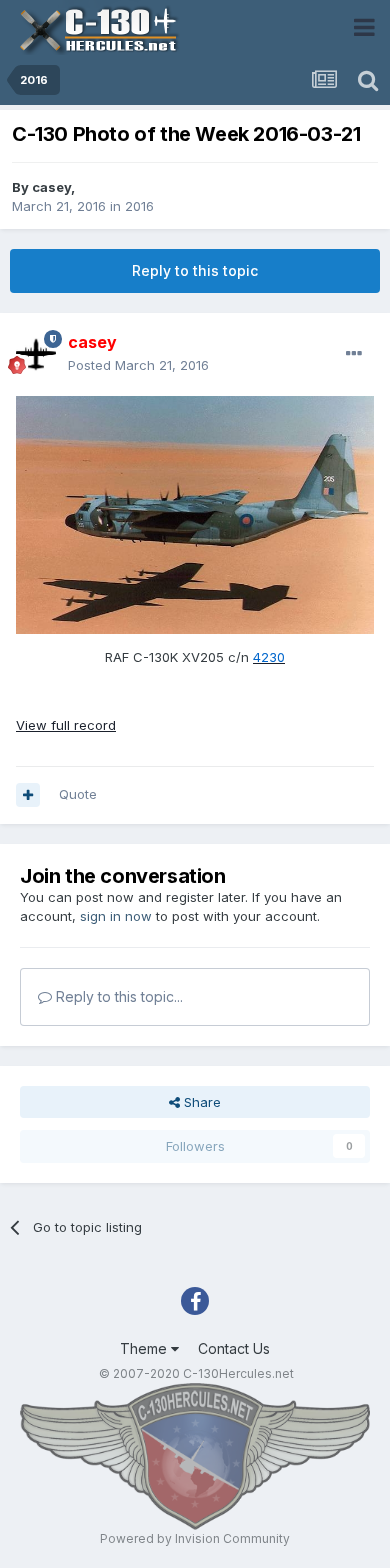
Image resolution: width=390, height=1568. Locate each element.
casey (51, 187)
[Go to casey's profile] (36, 354)
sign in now (116, 916)
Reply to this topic (195, 270)
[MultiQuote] (28, 795)
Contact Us (234, 1348)
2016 (139, 206)
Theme (145, 1348)
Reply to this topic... (117, 996)
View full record (66, 725)
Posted (138, 365)
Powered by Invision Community (195, 1538)
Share (200, 1102)
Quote (78, 794)
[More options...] (354, 354)
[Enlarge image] (195, 514)
